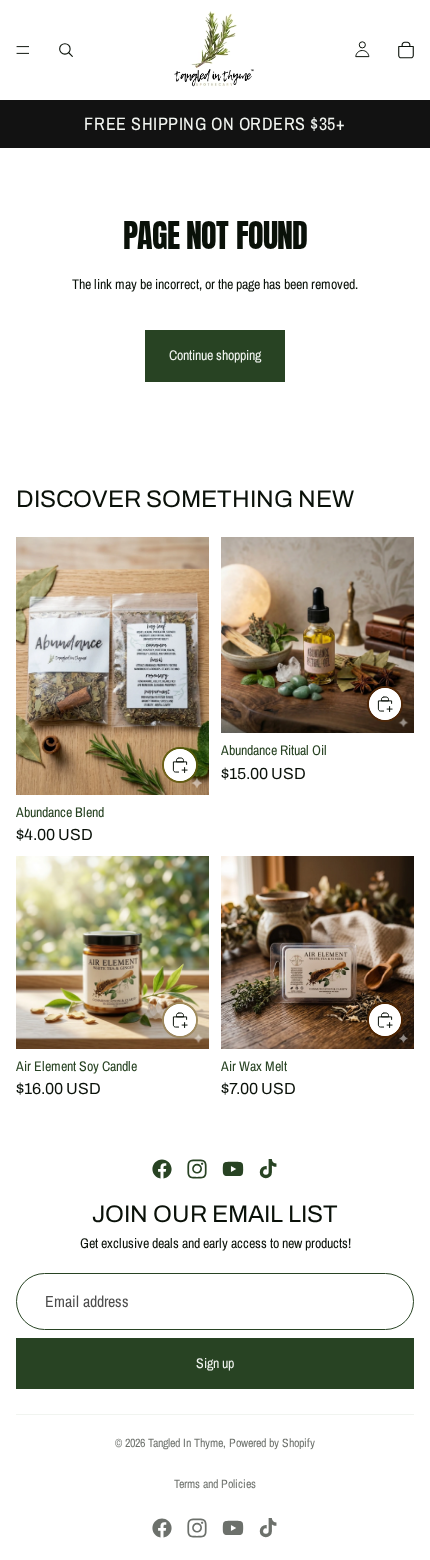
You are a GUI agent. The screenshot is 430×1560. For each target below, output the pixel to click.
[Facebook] (162, 1169)
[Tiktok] (268, 1169)
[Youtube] (233, 1169)
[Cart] (406, 50)
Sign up (215, 1362)
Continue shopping (215, 355)
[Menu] (23, 50)
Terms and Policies (215, 1484)
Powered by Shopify (272, 1443)
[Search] (66, 50)
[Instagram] (197, 1169)
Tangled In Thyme (185, 1443)
